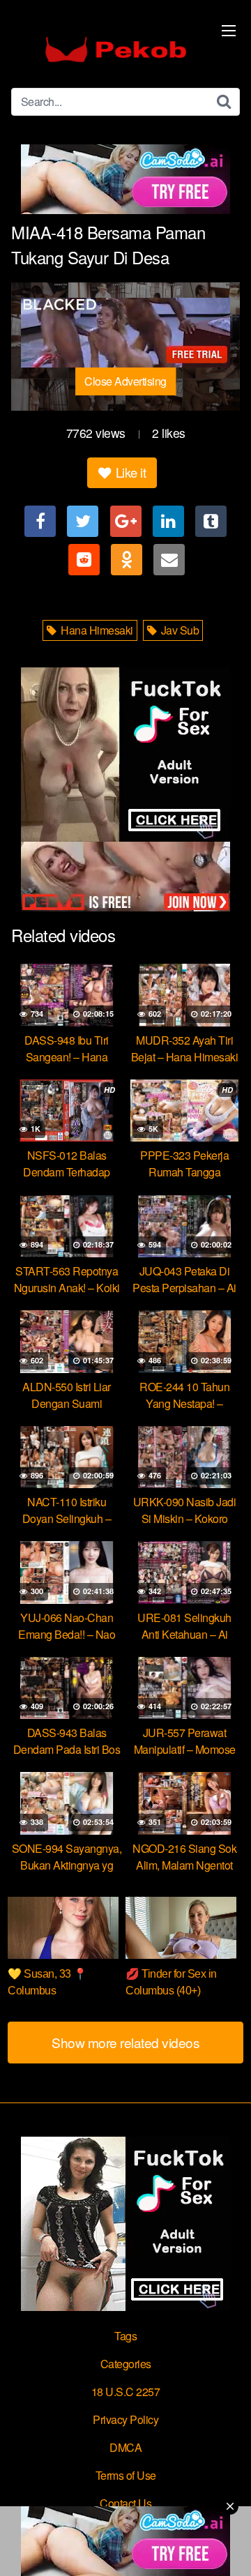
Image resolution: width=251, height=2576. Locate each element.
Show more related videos (125, 2042)
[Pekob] (116, 50)
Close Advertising (125, 381)
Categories (126, 2364)
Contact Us (125, 2503)
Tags (125, 2336)
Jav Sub (178, 630)
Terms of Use (126, 2475)
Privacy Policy (125, 2419)
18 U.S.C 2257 (126, 2392)
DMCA (125, 2447)
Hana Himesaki (96, 630)
